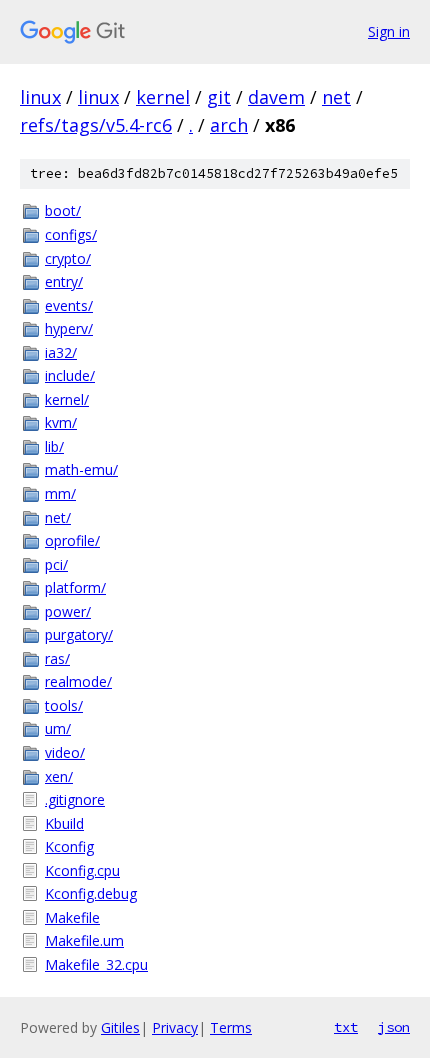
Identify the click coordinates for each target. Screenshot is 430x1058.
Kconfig (69, 846)
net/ (58, 517)
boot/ (63, 210)
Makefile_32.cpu (96, 964)
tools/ (64, 705)
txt (346, 1027)
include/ (70, 375)
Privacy (175, 1027)
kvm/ (61, 422)
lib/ (54, 446)
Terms (231, 1027)
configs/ (71, 234)
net (336, 97)
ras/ (57, 658)
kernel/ (67, 399)
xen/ (59, 776)
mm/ (60, 493)
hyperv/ (69, 328)
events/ (69, 305)
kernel (163, 97)
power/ (68, 611)
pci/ (56, 564)
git (219, 97)
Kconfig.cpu (82, 870)
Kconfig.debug (91, 893)
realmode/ (78, 681)
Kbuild (64, 823)
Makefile (72, 917)
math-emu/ (81, 469)
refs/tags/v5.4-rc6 (96, 125)
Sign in (389, 31)
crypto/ (68, 258)
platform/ (75, 587)
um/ (58, 728)
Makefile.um (84, 940)
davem (276, 97)
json (394, 1027)
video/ (65, 752)
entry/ (64, 281)
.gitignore (75, 799)
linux (40, 97)
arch (229, 125)
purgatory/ (79, 634)
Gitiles (120, 1027)
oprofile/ (72, 540)
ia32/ (61, 352)
